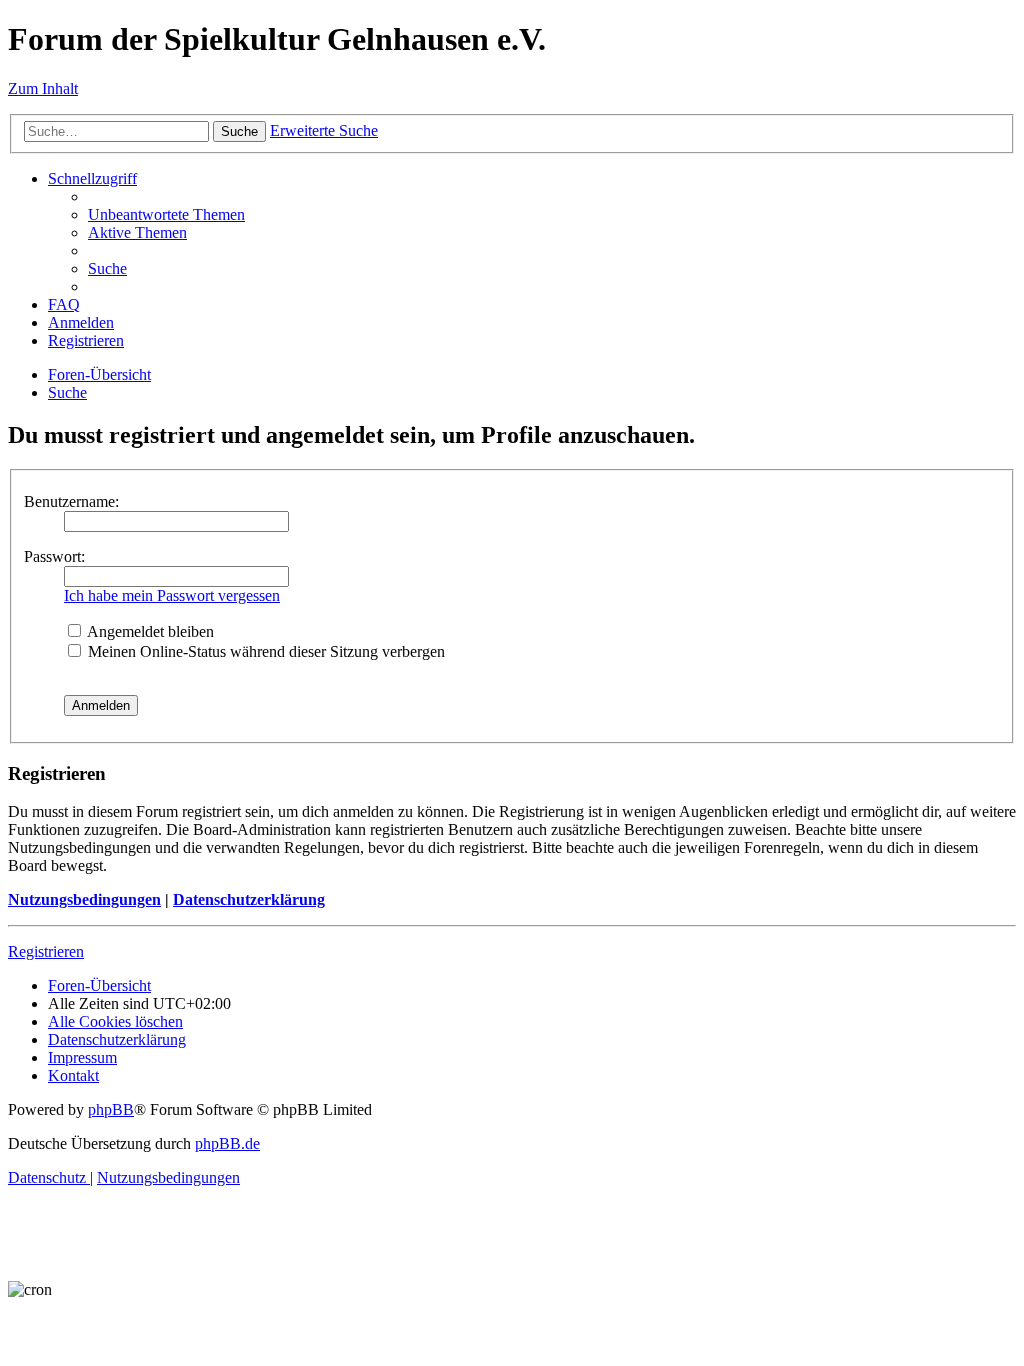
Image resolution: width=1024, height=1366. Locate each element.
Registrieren (46, 951)
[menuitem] (166, 214)
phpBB (111, 1109)
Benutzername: (71, 501)
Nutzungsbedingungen (84, 899)
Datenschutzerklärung (249, 899)
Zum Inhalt (43, 88)
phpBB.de (227, 1143)
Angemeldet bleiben (149, 631)
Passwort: (54, 556)
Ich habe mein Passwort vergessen (172, 595)
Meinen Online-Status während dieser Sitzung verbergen (264, 651)
